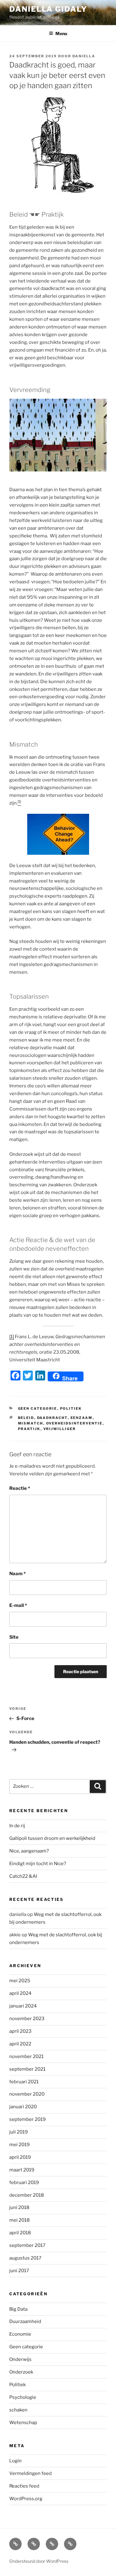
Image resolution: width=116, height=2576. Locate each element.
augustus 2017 (25, 2258)
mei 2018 (19, 2220)
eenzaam (82, 1418)
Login (15, 2461)
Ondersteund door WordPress (39, 2561)
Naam (17, 1574)
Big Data (18, 2309)
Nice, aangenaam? (29, 1851)
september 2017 (27, 2245)
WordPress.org (26, 2499)
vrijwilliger (60, 1429)
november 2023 (27, 2019)
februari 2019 (24, 2183)
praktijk (29, 1429)
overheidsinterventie (74, 1423)
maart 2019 (22, 2170)
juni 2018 (19, 2207)
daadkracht (52, 1418)
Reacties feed (24, 2486)
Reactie (20, 1488)
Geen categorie (38, 1408)
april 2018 (20, 2233)
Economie (20, 2334)
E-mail (18, 1605)
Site (14, 1637)
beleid (26, 1418)
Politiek (71, 1408)
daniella (84, 56)
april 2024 (20, 1993)
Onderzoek (21, 2372)
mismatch (31, 1423)
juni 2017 (19, 2271)
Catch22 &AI (23, 1876)
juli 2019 (19, 2132)
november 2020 (27, 2094)
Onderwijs (20, 2359)
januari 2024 (23, 2006)
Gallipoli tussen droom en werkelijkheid (52, 1838)
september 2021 (27, 2069)
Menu (61, 33)
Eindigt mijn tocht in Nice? (38, 1864)
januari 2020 (23, 2107)
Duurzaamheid (25, 2321)
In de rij (17, 1826)
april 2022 (20, 2044)
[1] (12, 1337)
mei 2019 (19, 2145)
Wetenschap (23, 2423)
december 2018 (27, 2195)
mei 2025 (20, 1981)
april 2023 (20, 2031)
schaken (18, 2410)
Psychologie (23, 2397)
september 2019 (28, 2119)
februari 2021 (24, 2082)
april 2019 (20, 2157)
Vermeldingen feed (30, 2473)
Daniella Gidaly (48, 9)
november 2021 (26, 2056)
